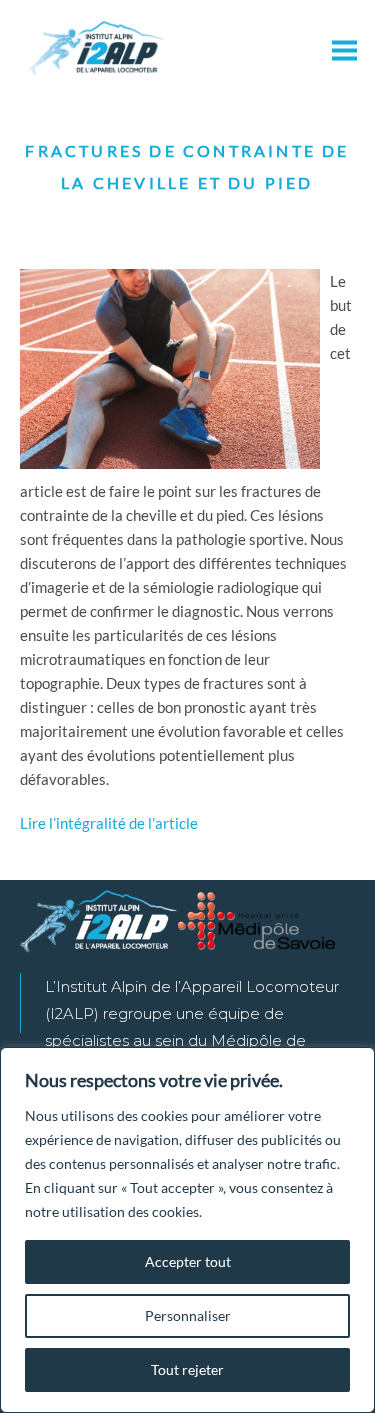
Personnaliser (188, 1315)
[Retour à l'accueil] (97, 50)
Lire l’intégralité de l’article (109, 823)
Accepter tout (188, 1261)
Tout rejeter (187, 1369)
